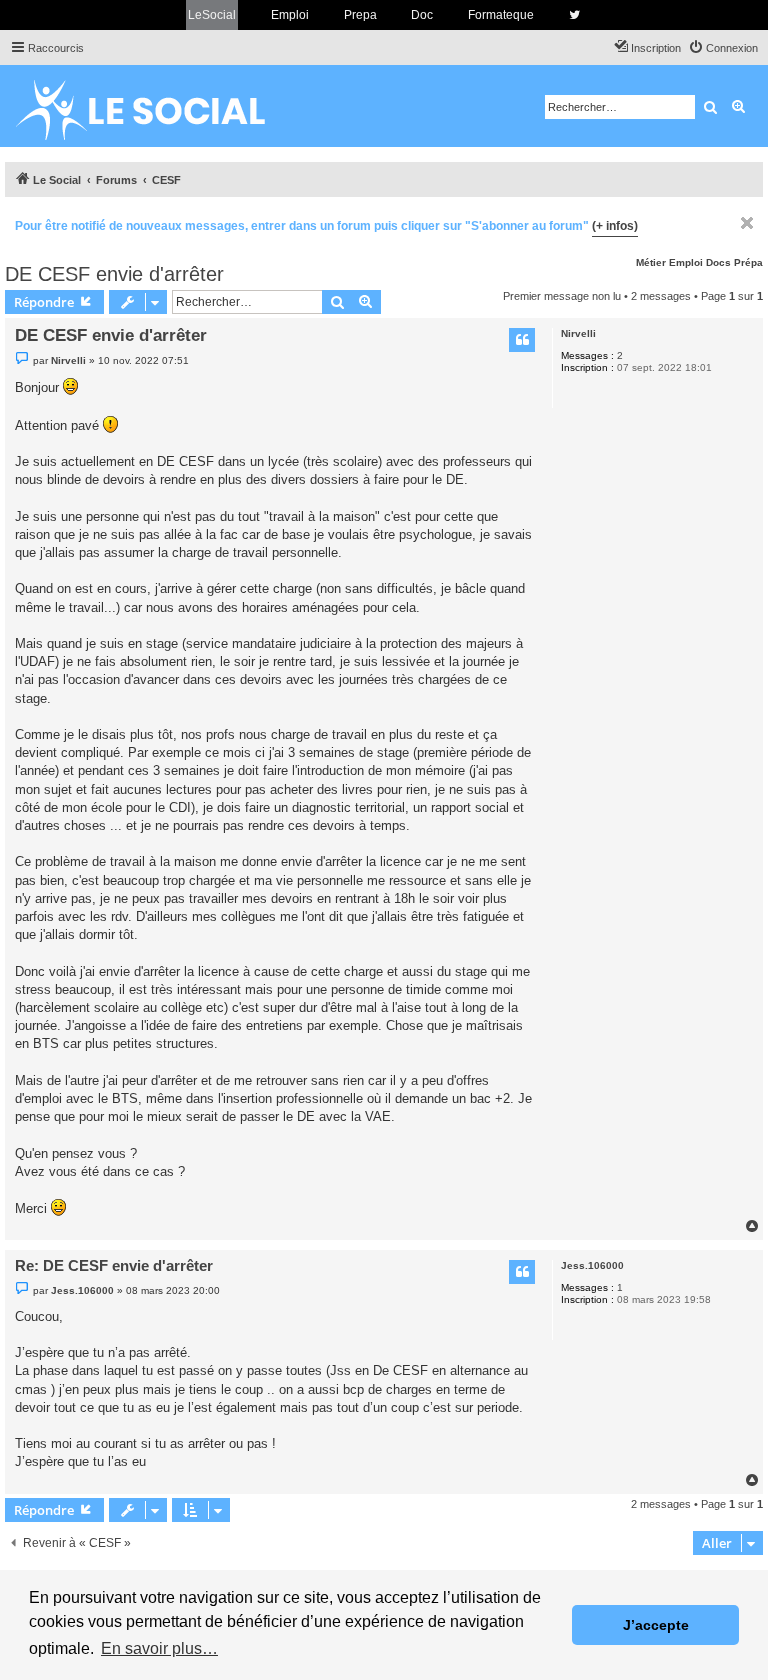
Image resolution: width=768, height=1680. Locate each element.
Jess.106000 (592, 1265)
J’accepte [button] (656, 1625)
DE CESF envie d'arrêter (114, 274)
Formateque (501, 15)
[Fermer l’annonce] (747, 223)
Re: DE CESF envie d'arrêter (114, 1265)
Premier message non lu (562, 296)
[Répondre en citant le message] (522, 340)
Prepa (360, 15)
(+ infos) (615, 226)
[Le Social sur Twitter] (574, 15)
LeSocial (212, 15)
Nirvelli (578, 333)
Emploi (290, 15)
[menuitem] (723, 48)
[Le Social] (156, 106)
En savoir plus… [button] (159, 1648)
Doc (422, 15)
